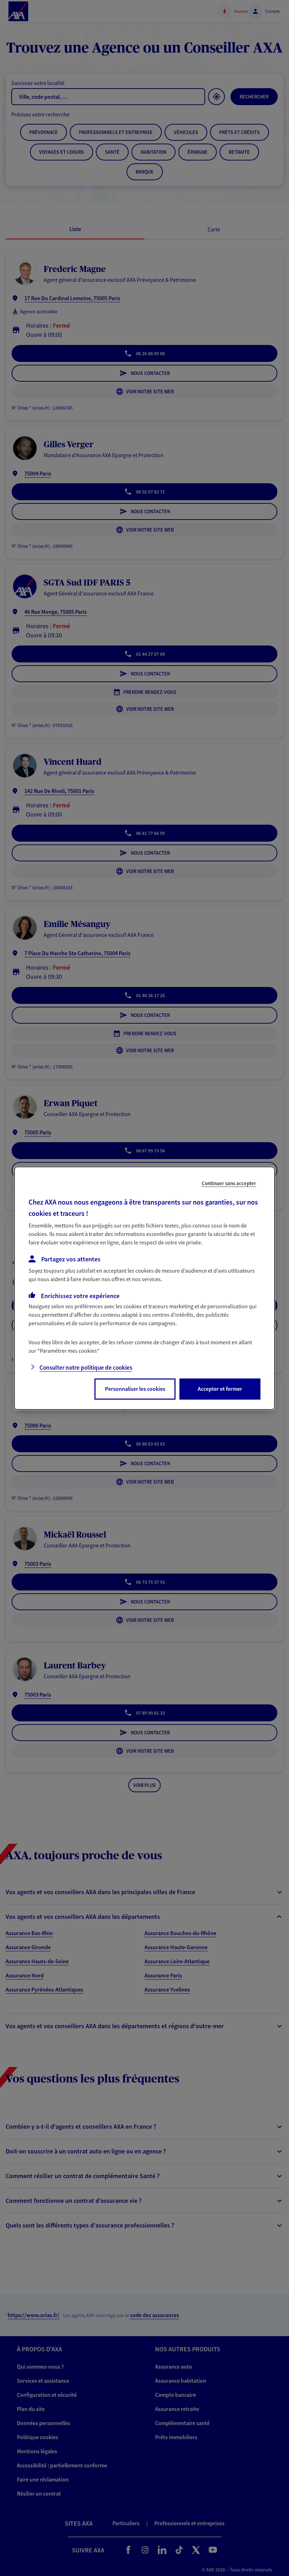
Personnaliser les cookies (135, 1389)
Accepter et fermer (220, 1389)
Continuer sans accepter (229, 1183)
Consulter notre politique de (86, 1368)
